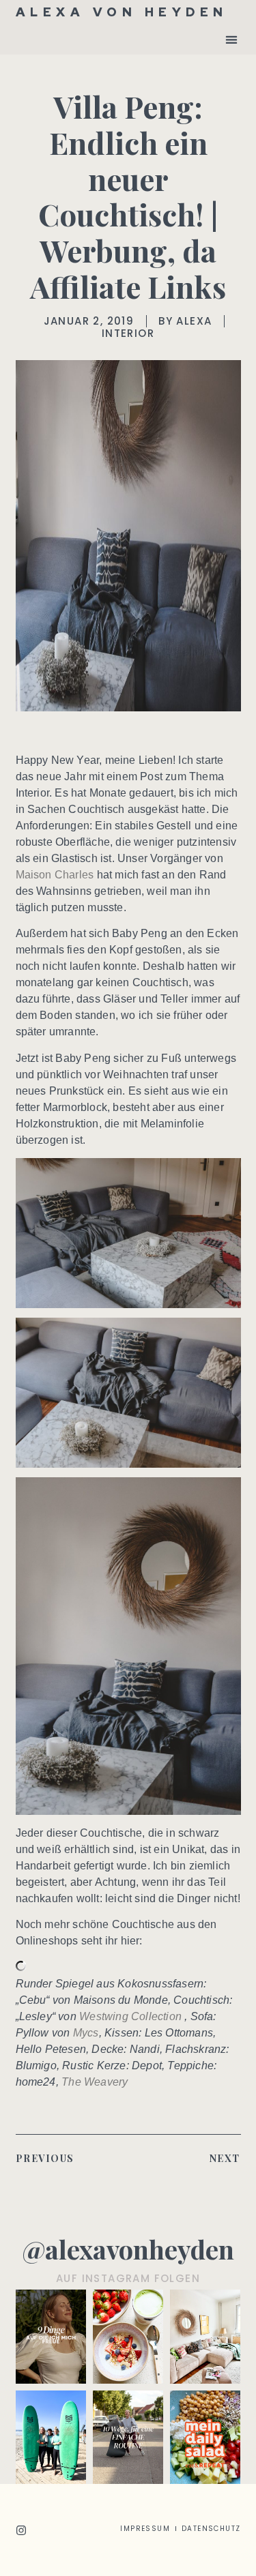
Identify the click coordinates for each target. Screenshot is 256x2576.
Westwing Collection (130, 2016)
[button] (232, 39)
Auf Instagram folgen (128, 2278)
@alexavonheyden (128, 2249)
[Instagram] (21, 2530)
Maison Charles (55, 875)
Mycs (86, 2033)
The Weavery (95, 2082)
